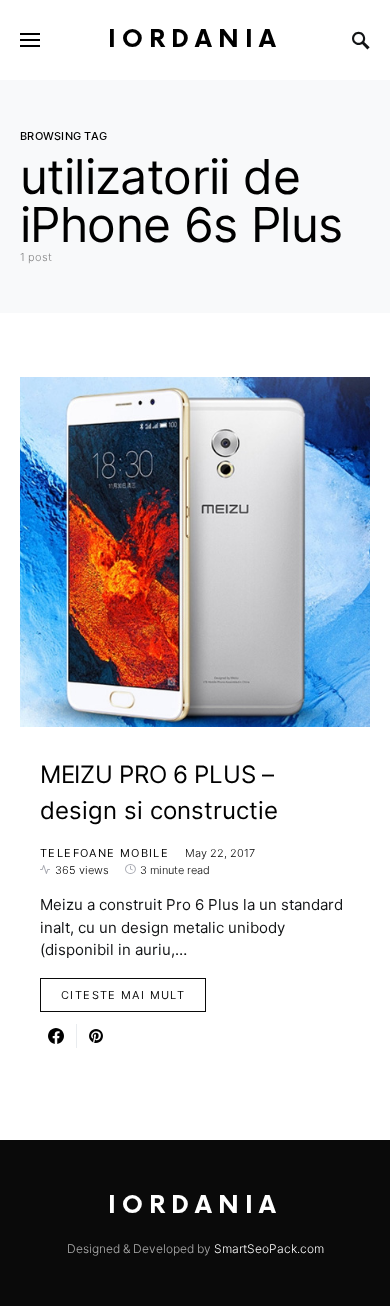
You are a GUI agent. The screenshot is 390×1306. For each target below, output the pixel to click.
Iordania (195, 39)
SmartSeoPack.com (269, 1248)
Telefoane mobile (104, 853)
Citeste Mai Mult (123, 995)
